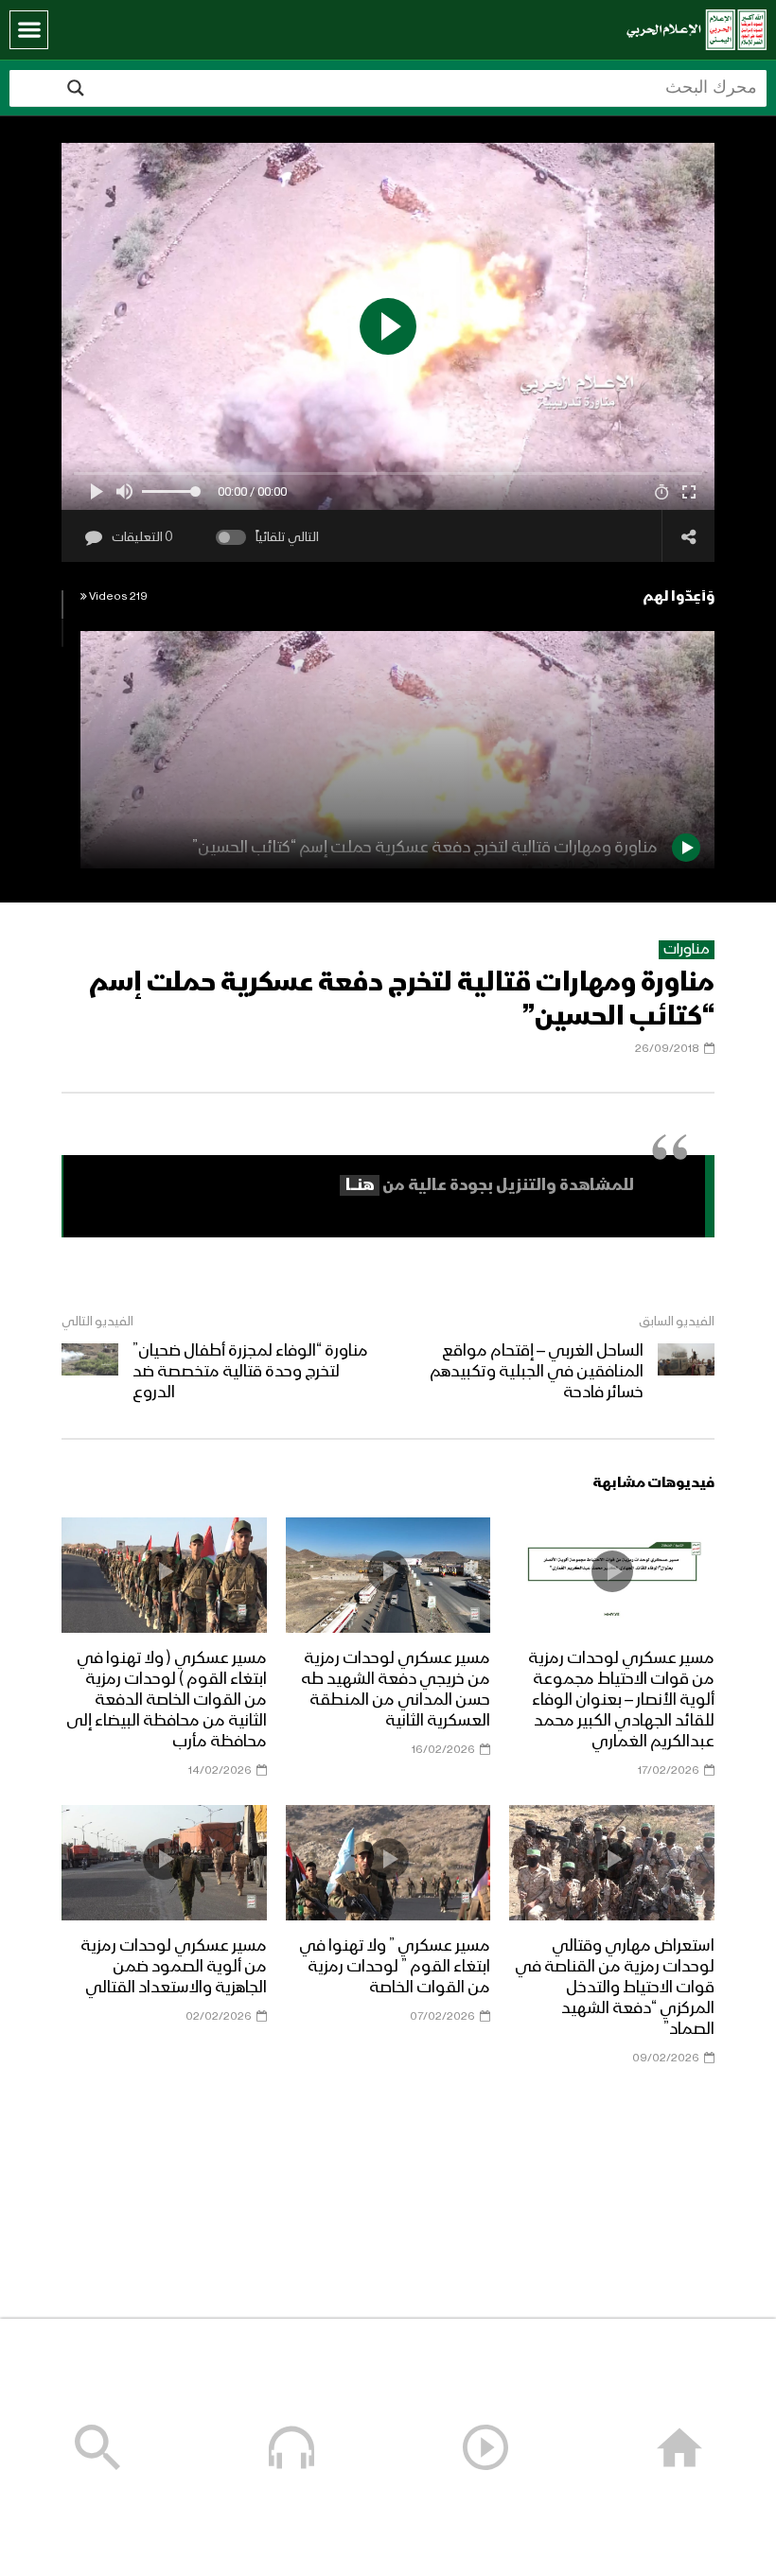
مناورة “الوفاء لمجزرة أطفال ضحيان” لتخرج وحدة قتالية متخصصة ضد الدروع (250, 1372)
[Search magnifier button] (76, 88)
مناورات (687, 950)
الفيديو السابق (677, 1322)
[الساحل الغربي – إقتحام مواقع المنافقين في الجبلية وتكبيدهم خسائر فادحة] (686, 1372)
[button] (29, 30)
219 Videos (117, 597)
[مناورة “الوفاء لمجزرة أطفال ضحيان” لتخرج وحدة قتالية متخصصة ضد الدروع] (90, 1372)
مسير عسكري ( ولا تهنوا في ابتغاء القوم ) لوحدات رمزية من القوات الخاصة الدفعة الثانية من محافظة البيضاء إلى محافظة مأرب (167, 1700)
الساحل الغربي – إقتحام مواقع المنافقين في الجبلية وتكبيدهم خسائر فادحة (537, 1372)
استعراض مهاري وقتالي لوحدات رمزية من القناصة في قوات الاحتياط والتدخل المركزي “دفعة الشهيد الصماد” (615, 1988)
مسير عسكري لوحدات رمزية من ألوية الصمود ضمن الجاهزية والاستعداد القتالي (174, 1967)
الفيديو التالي (97, 1322)
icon (612, 1571)
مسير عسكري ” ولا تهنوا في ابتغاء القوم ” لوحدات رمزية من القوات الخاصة (395, 1967)
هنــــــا (360, 1185)
